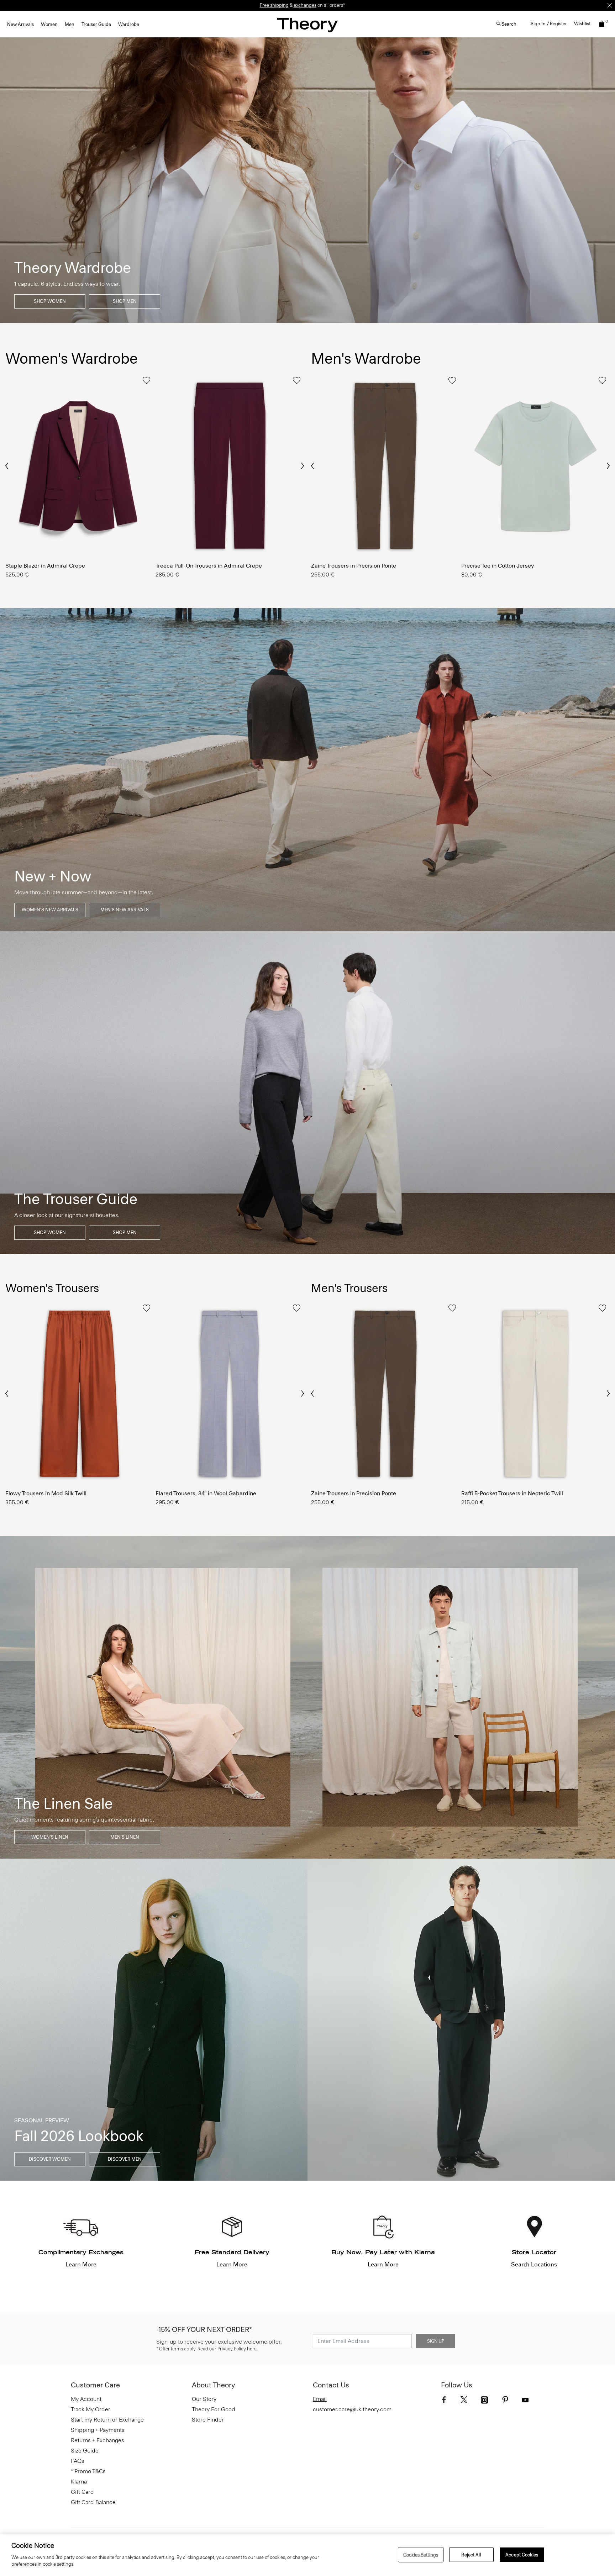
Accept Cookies (522, 2554)
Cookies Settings (421, 2554)
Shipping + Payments (98, 2430)
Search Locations (534, 2264)
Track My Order (91, 2409)
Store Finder (208, 2420)
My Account (86, 2399)
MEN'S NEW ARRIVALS (125, 910)
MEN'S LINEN (125, 1837)
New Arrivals (20, 24)
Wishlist (582, 24)
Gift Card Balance (93, 2502)
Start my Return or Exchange (107, 2420)
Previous (7, 465)
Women (49, 24)
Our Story (204, 2399)
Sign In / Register (549, 24)
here (252, 2349)
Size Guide (85, 2451)
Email (320, 2399)
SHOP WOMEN (50, 301)
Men (70, 24)
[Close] (610, 5)
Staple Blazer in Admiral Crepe (45, 566)
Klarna (79, 2482)
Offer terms (171, 2349)
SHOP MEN (125, 301)
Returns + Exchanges (98, 2440)
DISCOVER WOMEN (50, 2159)
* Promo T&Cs (88, 2471)
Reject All (471, 2554)
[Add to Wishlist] (146, 380)
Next (302, 466)
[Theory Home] (307, 25)
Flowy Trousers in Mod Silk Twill (46, 1493)
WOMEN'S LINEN (50, 1837)
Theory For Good (214, 2409)
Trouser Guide (96, 24)
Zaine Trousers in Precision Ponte (354, 566)
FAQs (78, 2461)
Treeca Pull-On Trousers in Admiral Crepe (209, 566)
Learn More (81, 2264)
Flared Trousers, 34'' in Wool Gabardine (206, 1493)
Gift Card (82, 2492)
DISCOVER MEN (125, 2159)
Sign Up (436, 2341)
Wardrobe (129, 24)
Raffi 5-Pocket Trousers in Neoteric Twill (512, 1493)
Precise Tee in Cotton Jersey (498, 566)
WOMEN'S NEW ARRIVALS (50, 910)
